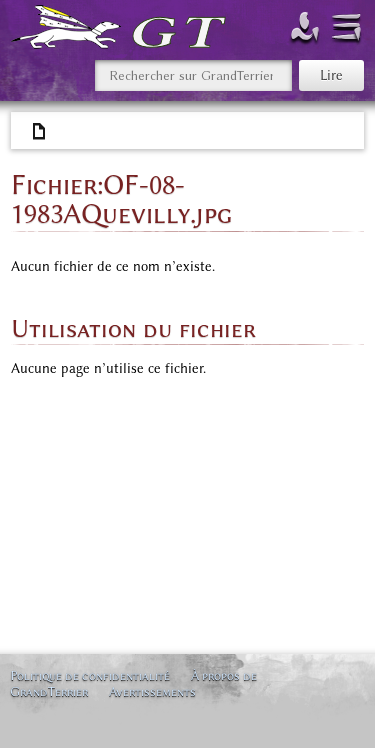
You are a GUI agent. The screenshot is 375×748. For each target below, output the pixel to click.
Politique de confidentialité (90, 675)
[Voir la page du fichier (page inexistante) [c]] (40, 132)
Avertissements (152, 691)
